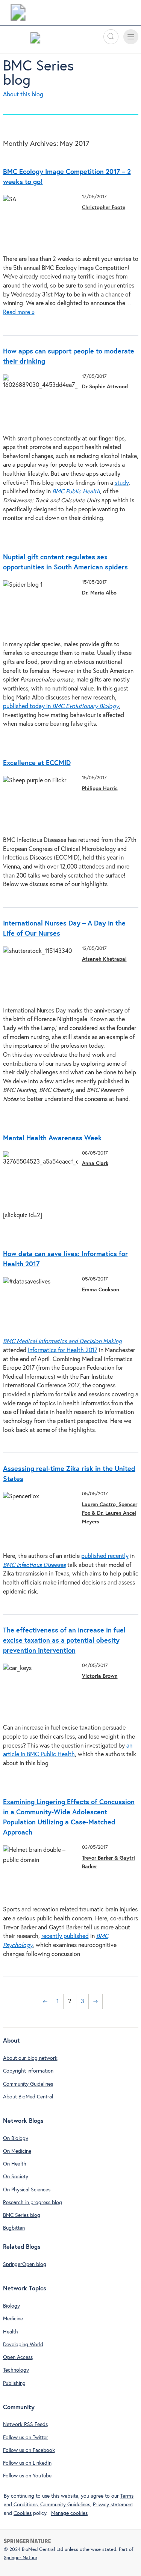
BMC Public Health (76, 492)
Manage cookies (69, 2513)
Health (11, 2332)
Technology (16, 2370)
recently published (65, 1936)
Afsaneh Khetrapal (104, 959)
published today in (61, 706)
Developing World (23, 2345)
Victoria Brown (100, 1676)
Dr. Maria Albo (99, 593)
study (122, 483)
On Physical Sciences (27, 2190)
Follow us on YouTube (27, 2476)
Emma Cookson (101, 1290)
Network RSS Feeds (25, 2425)
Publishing (14, 2383)
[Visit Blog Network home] (35, 40)
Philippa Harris (100, 789)
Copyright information (28, 2071)
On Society (16, 2177)
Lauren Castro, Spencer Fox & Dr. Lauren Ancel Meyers (110, 1513)
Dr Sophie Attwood (105, 387)
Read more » (19, 312)
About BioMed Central (28, 2097)
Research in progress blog (33, 2203)
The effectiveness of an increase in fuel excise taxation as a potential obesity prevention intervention (64, 1641)
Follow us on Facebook (29, 2450)
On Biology (16, 2139)
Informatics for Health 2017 (63, 1350)
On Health (15, 2164)
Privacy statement (113, 2505)
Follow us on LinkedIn (27, 2463)
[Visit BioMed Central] (18, 14)
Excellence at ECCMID (37, 763)
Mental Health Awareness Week (52, 1138)
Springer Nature (20, 2558)
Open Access (18, 2357)
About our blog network (30, 2058)
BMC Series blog (22, 2215)
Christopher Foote (104, 208)
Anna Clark (95, 1164)
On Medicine (17, 2151)
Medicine (13, 2319)
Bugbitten (14, 2228)
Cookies (23, 2513)
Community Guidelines (28, 2084)
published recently (105, 1556)
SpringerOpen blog (25, 2264)
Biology (11, 2306)
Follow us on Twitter (26, 2438)
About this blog (23, 95)
